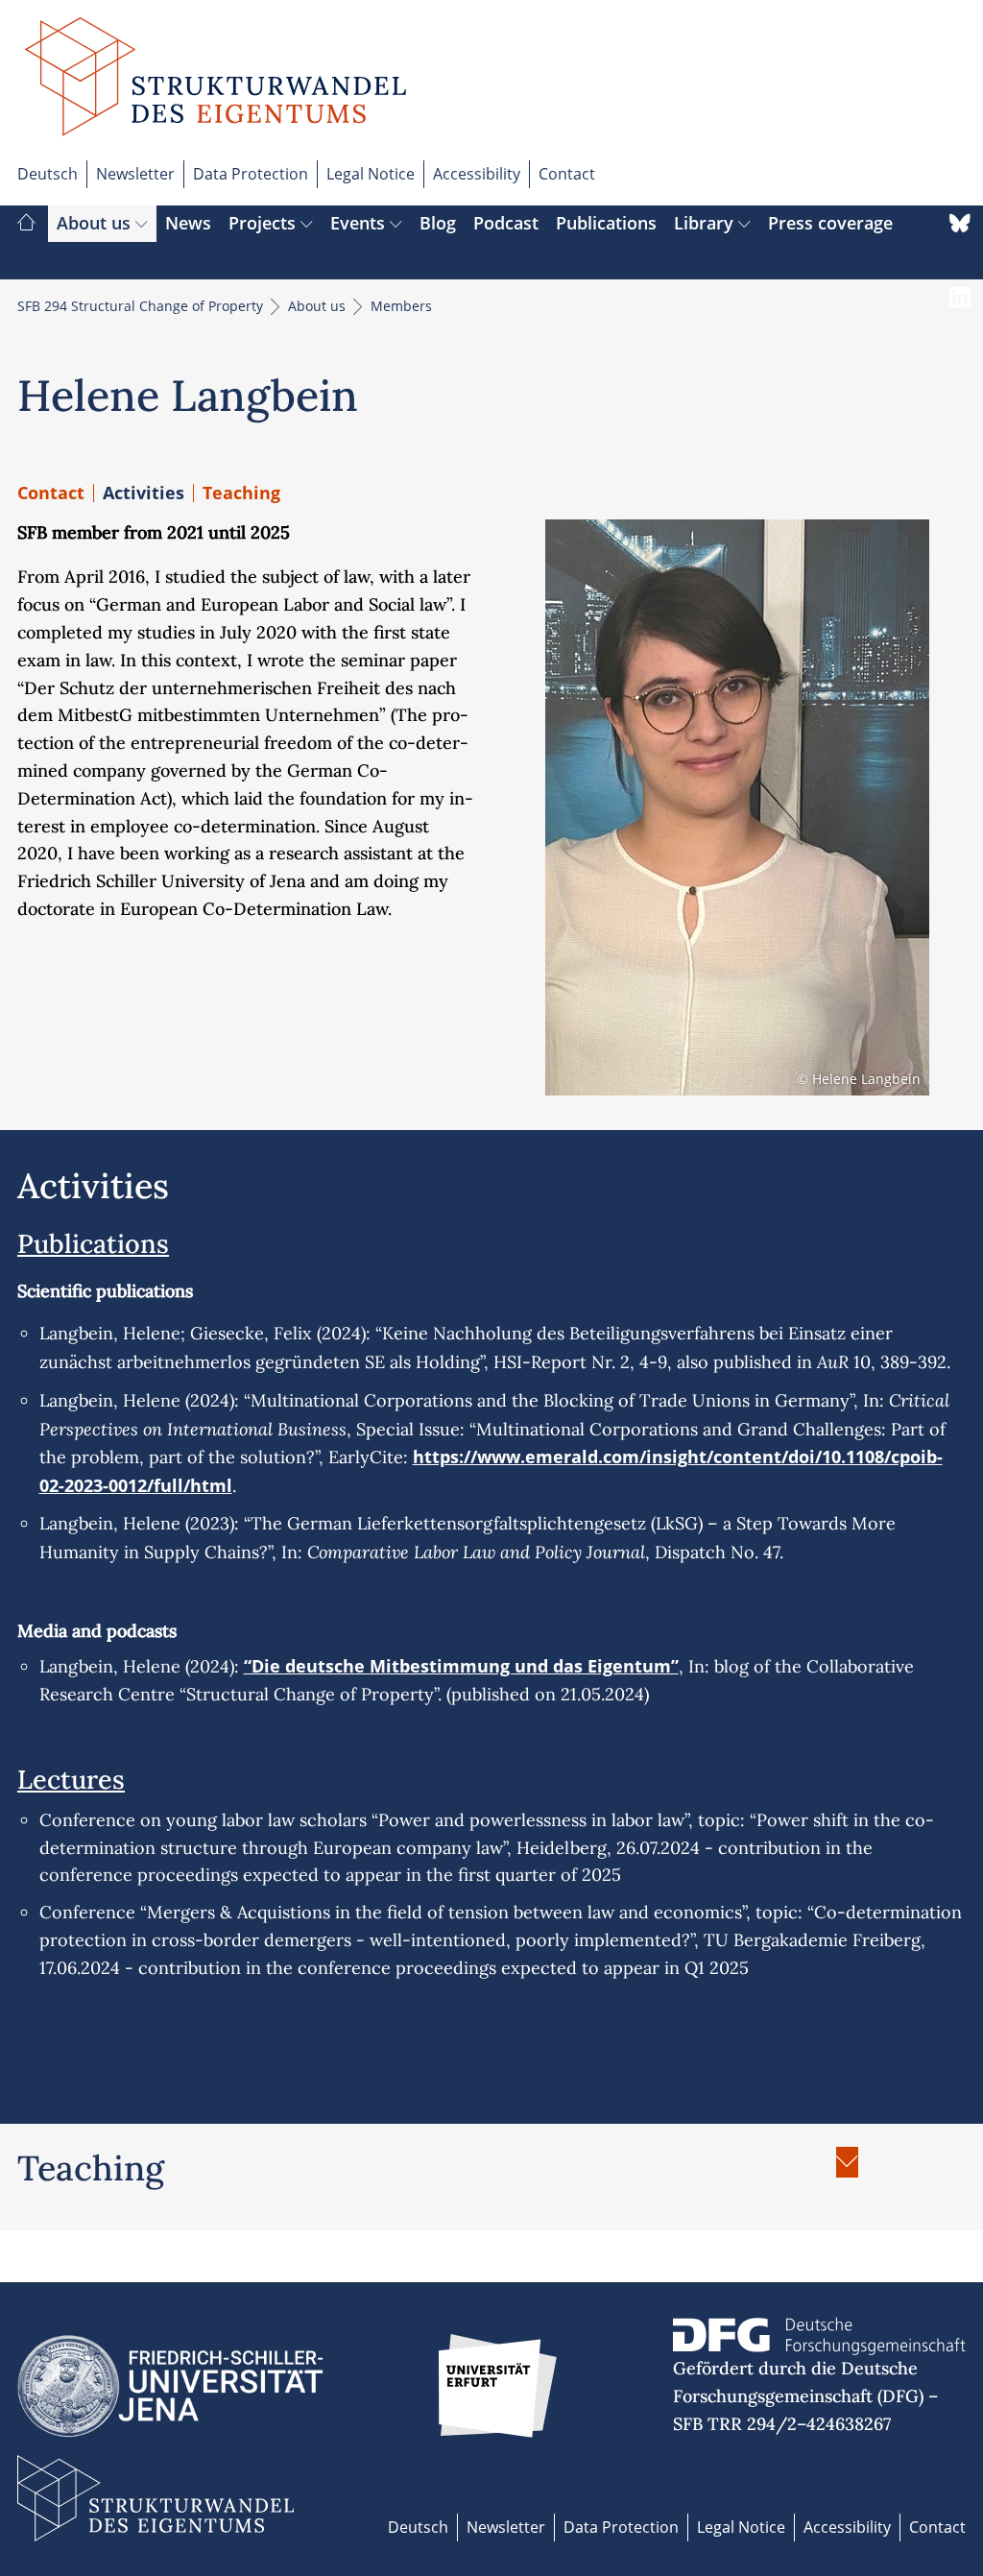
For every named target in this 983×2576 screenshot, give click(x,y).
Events (360, 223)
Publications (606, 223)
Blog (438, 223)
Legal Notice (371, 174)
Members (401, 306)
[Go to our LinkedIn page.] (960, 316)
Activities (144, 493)
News (188, 223)
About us (96, 223)
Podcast (506, 223)
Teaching (241, 493)
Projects (264, 223)
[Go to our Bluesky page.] (960, 242)
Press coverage (830, 223)
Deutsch (48, 174)
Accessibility (477, 174)
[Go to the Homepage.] (216, 89)
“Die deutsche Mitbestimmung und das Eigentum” (461, 1666)
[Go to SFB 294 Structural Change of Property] (26, 224)
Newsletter (135, 174)
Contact (567, 174)
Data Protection (251, 174)
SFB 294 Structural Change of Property (142, 306)
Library (706, 223)
